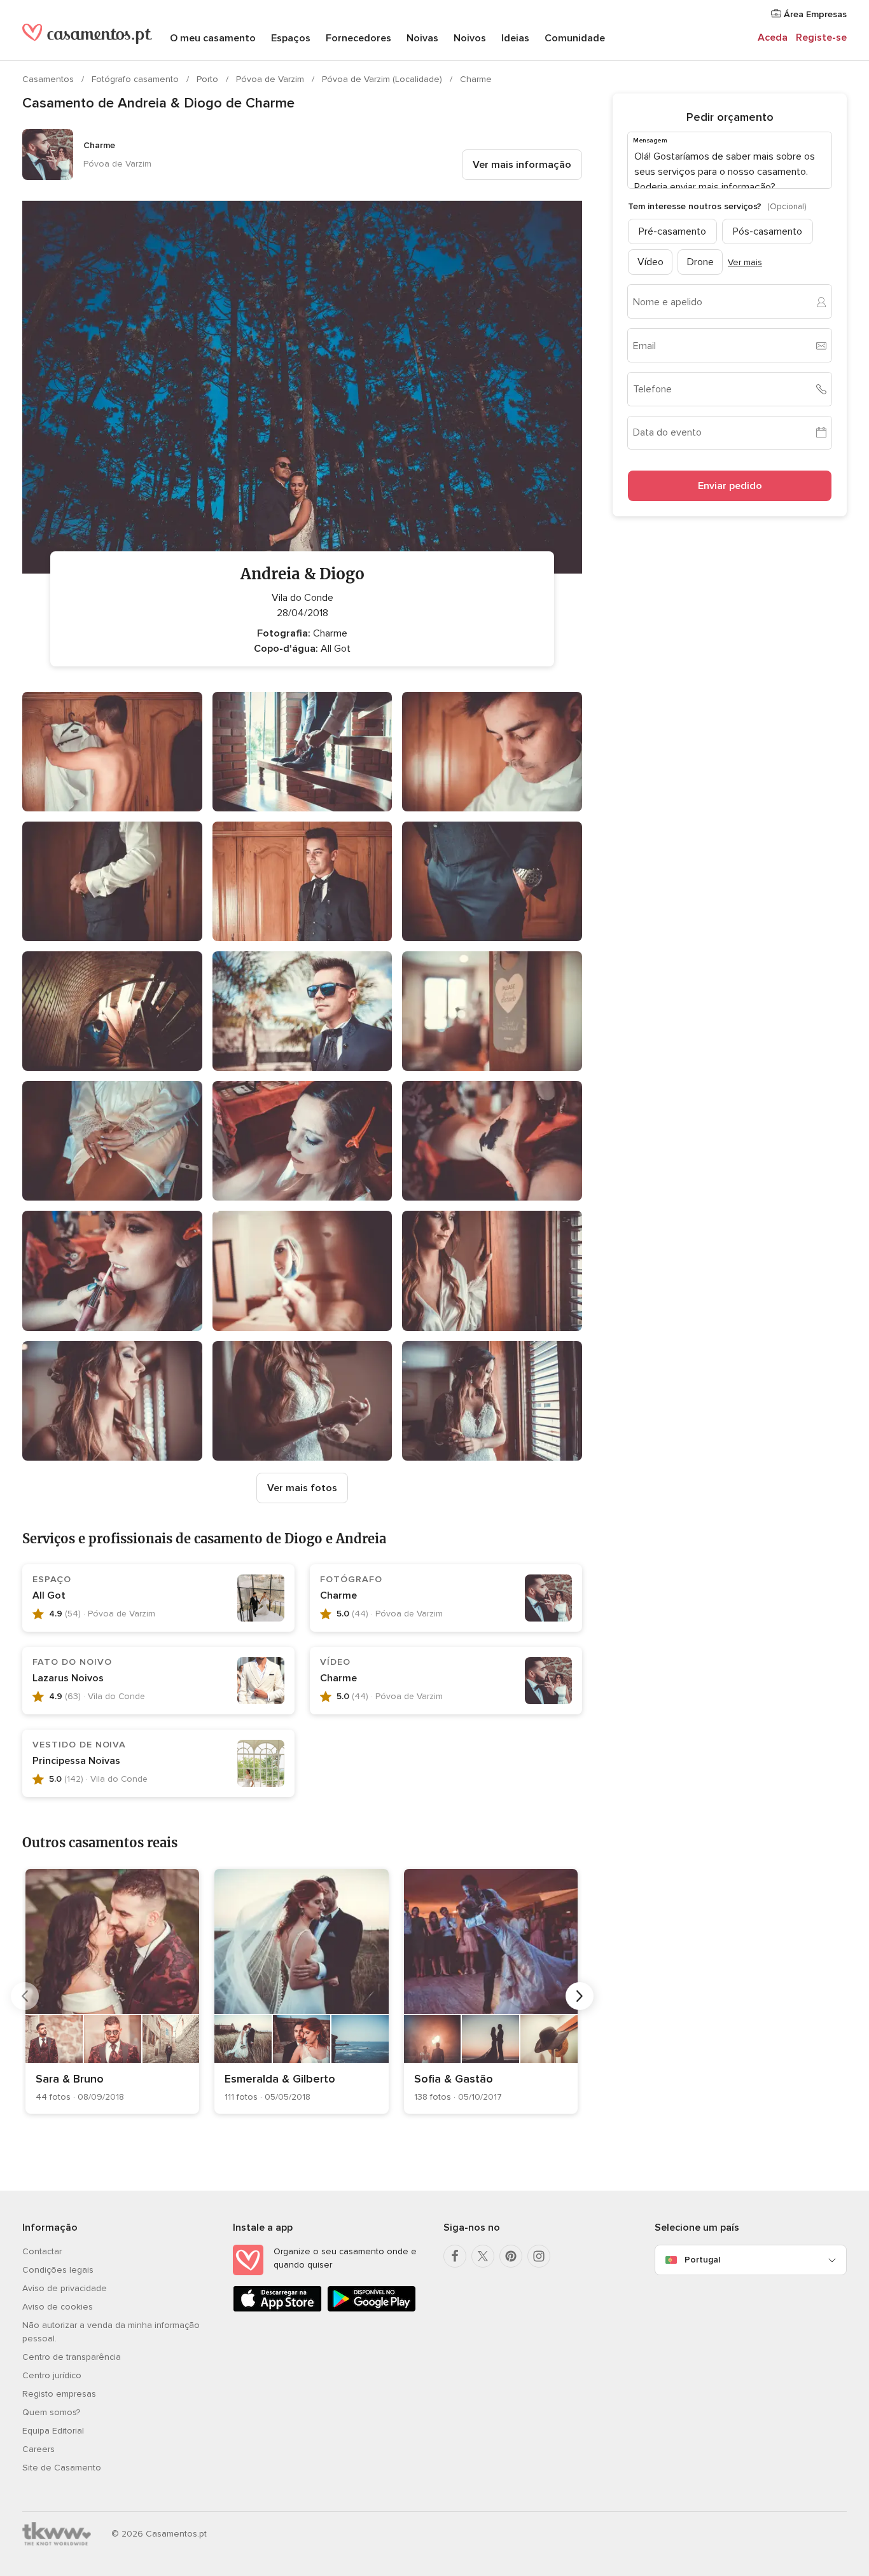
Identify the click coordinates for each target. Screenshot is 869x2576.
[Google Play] (372, 2309)
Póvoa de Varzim (271, 79)
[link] (112, 1991)
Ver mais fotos (302, 1488)
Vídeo (650, 262)
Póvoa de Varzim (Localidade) (383, 79)
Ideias (515, 38)
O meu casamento (213, 38)
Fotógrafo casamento (136, 79)
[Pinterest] (511, 2256)
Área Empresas (814, 14)
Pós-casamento (768, 231)
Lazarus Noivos (68, 1678)
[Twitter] (483, 2256)
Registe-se (821, 38)
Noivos (470, 38)
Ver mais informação (522, 165)
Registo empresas (59, 2394)
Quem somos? (51, 2412)
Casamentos (49, 79)
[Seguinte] (580, 1996)
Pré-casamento (672, 231)
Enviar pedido (730, 486)
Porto (209, 79)
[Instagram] (539, 2256)
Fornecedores (358, 38)
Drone (700, 262)
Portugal (702, 2260)
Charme (476, 79)
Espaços (291, 38)
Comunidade (575, 38)
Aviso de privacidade (65, 2288)
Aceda (773, 38)
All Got (49, 1595)
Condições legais (58, 2270)
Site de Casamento (62, 2468)
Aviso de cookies (58, 2307)
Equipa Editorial (53, 2431)
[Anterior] (25, 1996)
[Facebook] (455, 2256)
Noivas (422, 38)
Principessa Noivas (76, 1761)
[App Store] (277, 2309)
